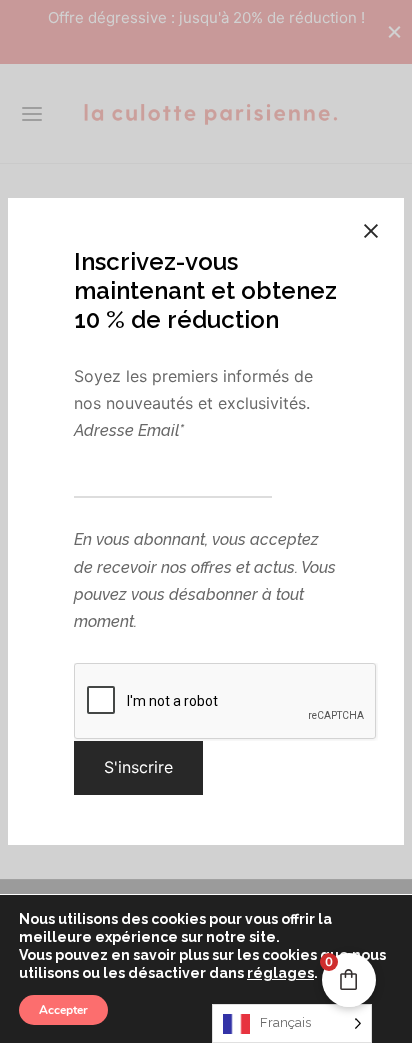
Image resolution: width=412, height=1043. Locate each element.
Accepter (63, 1010)
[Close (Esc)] (371, 231)
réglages (280, 973)
